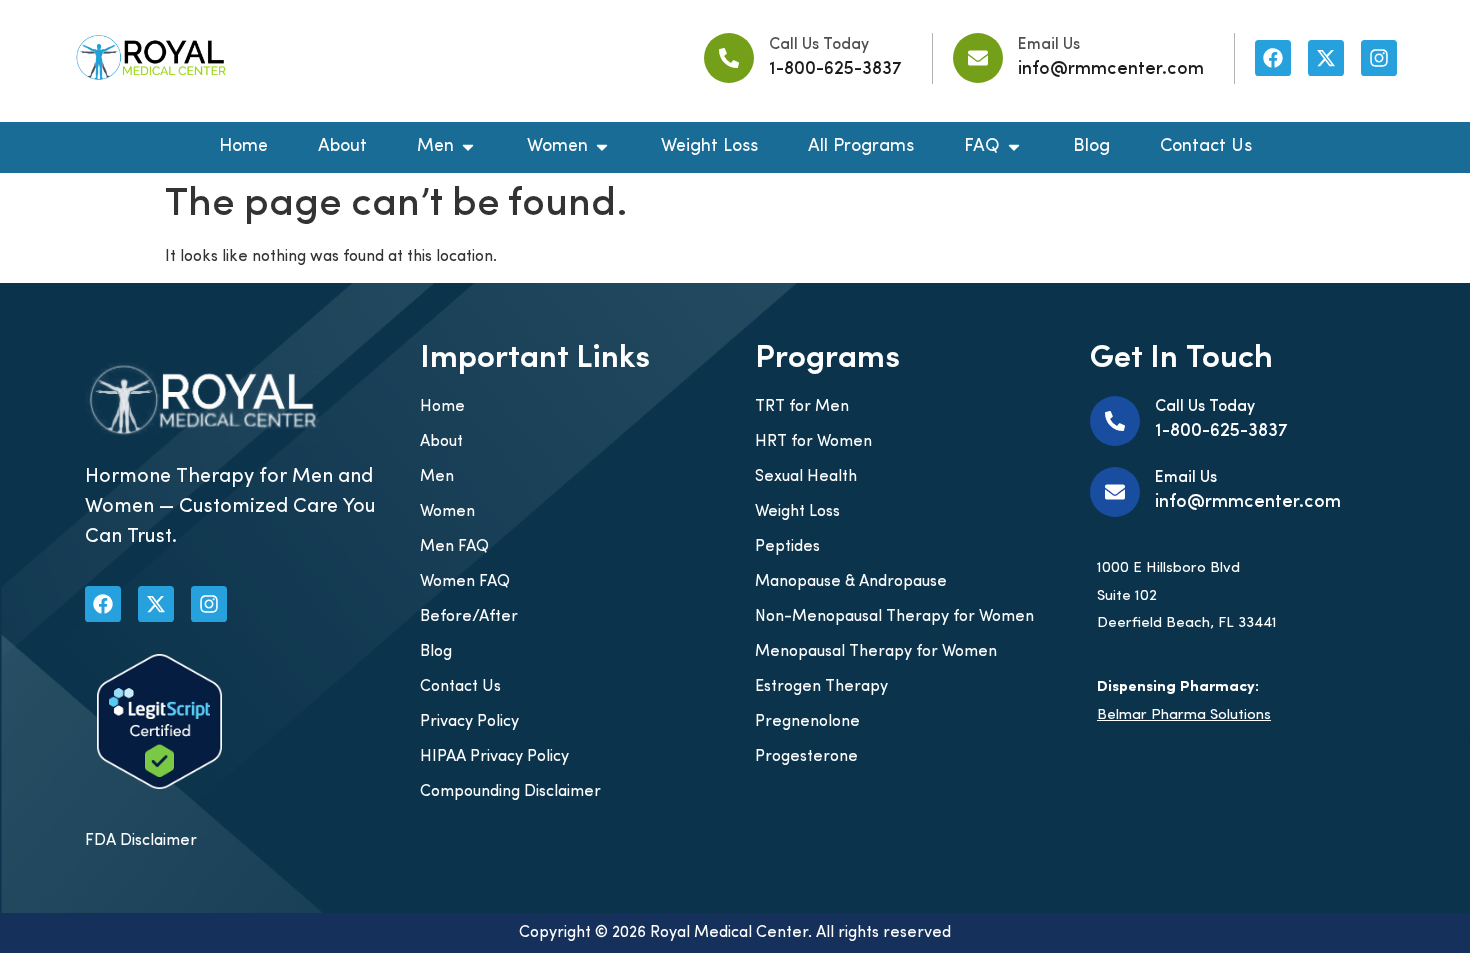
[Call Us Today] (729, 58)
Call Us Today (819, 45)
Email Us (1049, 45)
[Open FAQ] (1014, 147)
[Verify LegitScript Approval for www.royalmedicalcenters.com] (159, 785)
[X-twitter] (1326, 58)
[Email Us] (978, 58)
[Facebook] (1273, 58)
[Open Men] (468, 147)
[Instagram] (1379, 58)
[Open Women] (602, 147)
